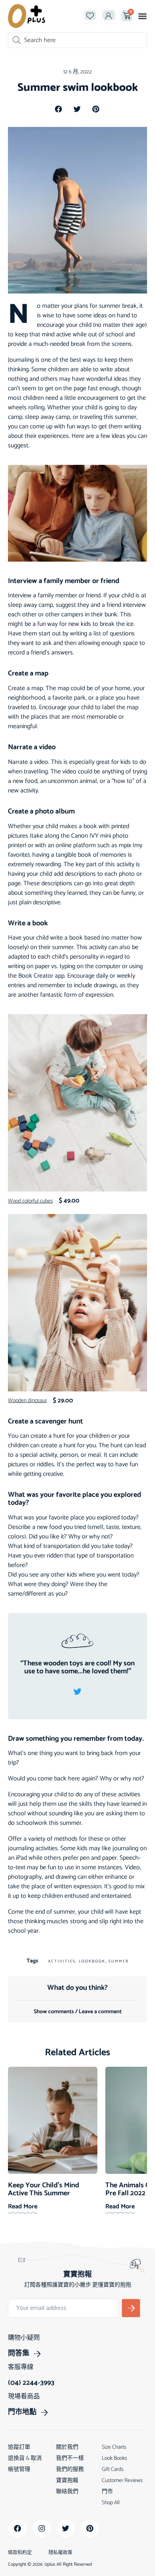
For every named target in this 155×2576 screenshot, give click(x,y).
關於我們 (67, 2447)
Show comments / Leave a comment (78, 2012)
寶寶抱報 (67, 2481)
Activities (62, 1961)
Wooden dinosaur (27, 1401)
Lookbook (92, 1961)
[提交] (131, 2308)
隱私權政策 (60, 2553)
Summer (119, 1961)
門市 (107, 2492)
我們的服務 (70, 2470)
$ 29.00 (63, 1401)
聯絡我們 (67, 2492)
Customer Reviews (122, 2481)
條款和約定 (20, 2553)
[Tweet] (77, 1692)
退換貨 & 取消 (25, 2458)
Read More (23, 2207)
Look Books (114, 2458)
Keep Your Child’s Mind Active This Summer (44, 2189)
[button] (142, 16)
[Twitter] (66, 2529)
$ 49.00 (69, 1201)
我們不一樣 (70, 2458)
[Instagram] (42, 2529)
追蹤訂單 (19, 2447)
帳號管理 (19, 2470)
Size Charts (114, 2447)
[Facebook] (18, 2529)
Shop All (111, 2503)
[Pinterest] (90, 2529)
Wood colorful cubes (30, 1201)
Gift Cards (113, 2470)
